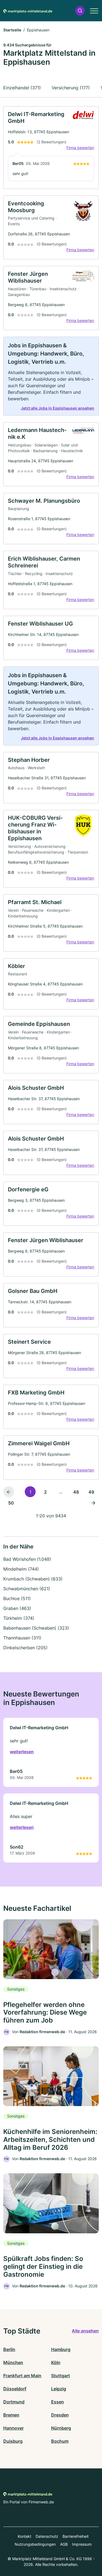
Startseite (12, 30)
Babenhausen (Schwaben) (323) (36, 1628)
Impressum (82, 2544)
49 (91, 1492)
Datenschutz (47, 2536)
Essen (58, 2402)
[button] (80, 11)
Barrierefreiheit (76, 2536)
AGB (64, 2544)
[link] (51, 148)
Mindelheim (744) (21, 1569)
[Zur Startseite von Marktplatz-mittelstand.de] (28, 11)
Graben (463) (17, 1608)
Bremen (11, 2415)
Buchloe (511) (17, 1598)
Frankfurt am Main (22, 2376)
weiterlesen (22, 1752)
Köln (56, 2362)
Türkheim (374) (19, 1618)
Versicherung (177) (71, 88)
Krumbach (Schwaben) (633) (33, 1579)
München (13, 2362)
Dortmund (14, 2402)
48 (76, 1492)
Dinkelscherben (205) (25, 1648)
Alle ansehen (85, 2331)
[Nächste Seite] (93, 1503)
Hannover (13, 2428)
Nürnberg (61, 2428)
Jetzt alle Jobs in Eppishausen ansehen (58, 408)
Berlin (9, 2349)
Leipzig (59, 2389)
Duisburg (13, 2441)
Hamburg (61, 2349)
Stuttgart (61, 2376)
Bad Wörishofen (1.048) (27, 1559)
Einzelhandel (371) (22, 88)
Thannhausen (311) (22, 1638)
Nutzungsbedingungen (35, 2544)
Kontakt (24, 2536)
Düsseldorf (15, 2389)
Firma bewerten (80, 148)
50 (11, 1503)
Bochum (60, 2441)
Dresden (60, 2415)
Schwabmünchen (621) (27, 1589)
